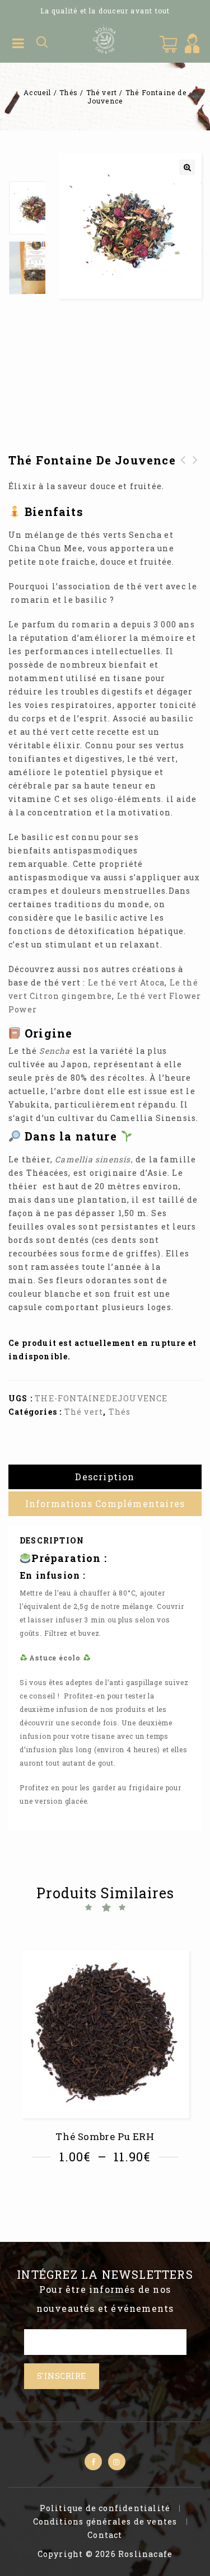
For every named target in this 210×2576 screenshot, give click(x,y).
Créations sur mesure (183, 473)
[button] (187, 167)
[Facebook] (93, 2462)
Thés (69, 92)
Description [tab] (105, 1477)
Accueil (37, 92)
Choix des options (108, 2188)
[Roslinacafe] (105, 39)
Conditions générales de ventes (105, 2521)
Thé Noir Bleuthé (195, 467)
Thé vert (102, 92)
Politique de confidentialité (105, 2508)
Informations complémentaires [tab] (105, 1503)
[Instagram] (117, 2462)
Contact (105, 2535)
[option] (27, 208)
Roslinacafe (145, 2554)
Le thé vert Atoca (126, 982)
